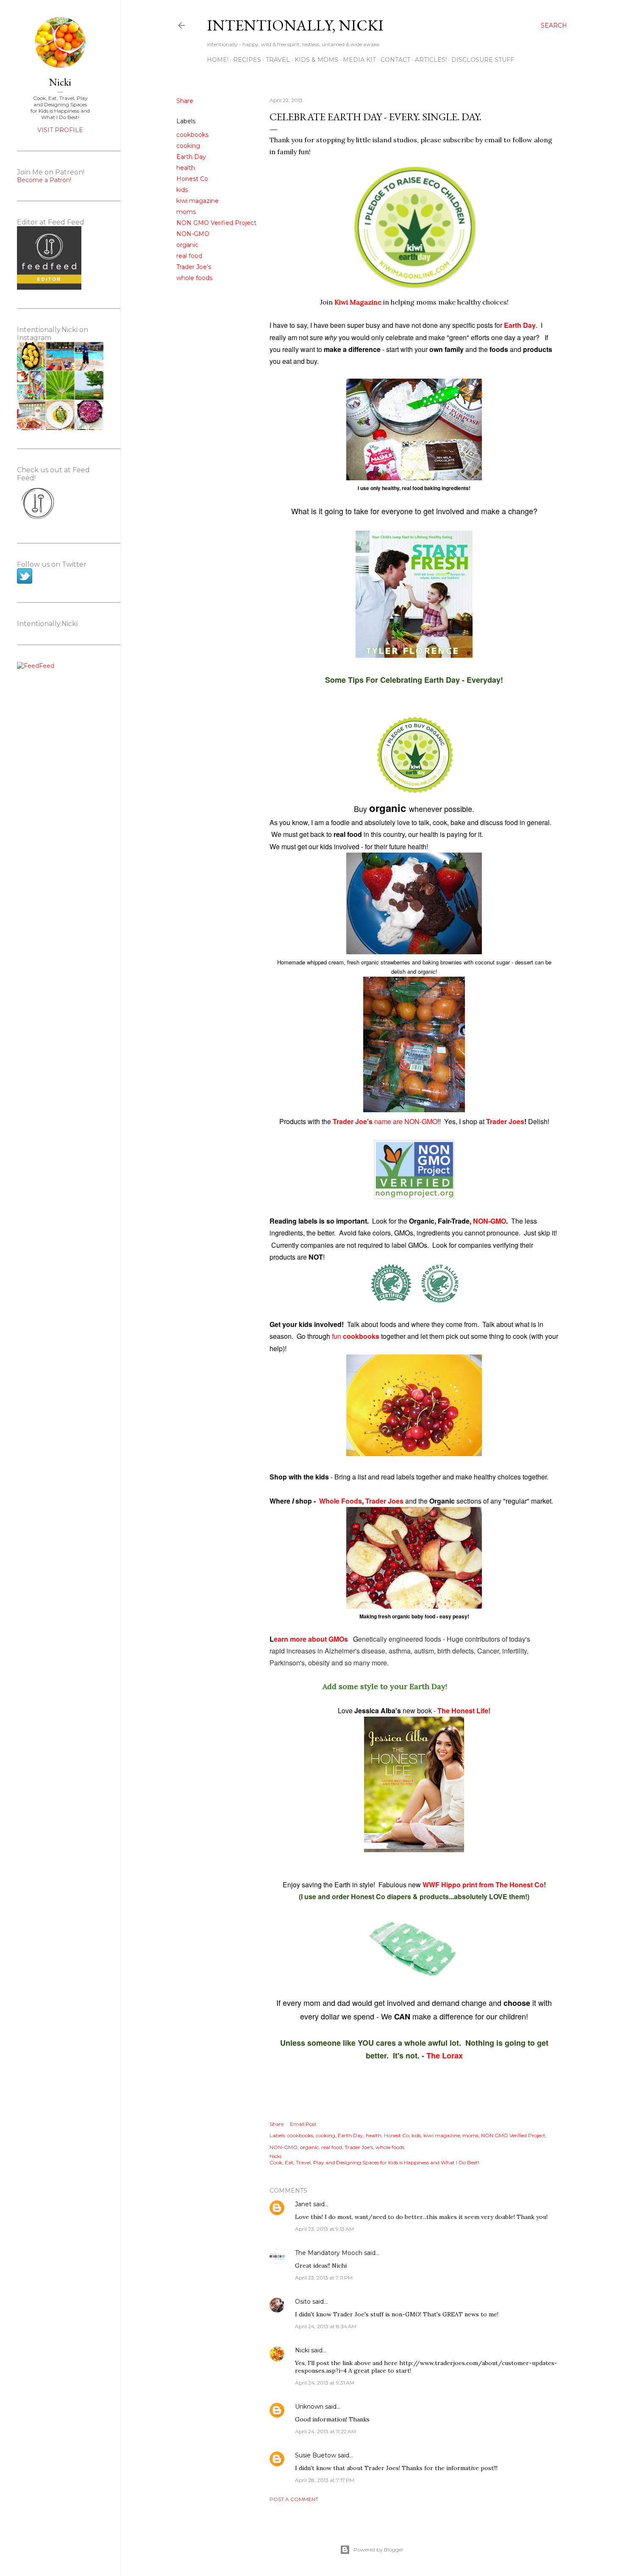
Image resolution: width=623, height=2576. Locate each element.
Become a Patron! (44, 180)
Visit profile (60, 130)
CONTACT (395, 60)
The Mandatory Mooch (329, 2253)
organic (187, 245)
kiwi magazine (197, 201)
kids (182, 190)
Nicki (302, 2350)
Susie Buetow (316, 2455)
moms (186, 212)
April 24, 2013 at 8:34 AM (326, 2326)
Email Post (303, 2124)
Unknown (309, 2407)
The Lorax (445, 2055)
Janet (303, 2204)
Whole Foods (341, 1501)
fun (356, 1336)
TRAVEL (278, 60)
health (186, 168)
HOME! (218, 60)
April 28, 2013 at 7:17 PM (325, 2480)
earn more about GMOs (312, 1639)
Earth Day (191, 157)
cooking (188, 146)
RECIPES (247, 60)
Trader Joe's (194, 267)
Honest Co (192, 179)
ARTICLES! (431, 60)
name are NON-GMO (385, 1121)
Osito (303, 2302)
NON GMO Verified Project (216, 223)
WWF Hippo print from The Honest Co (483, 1885)
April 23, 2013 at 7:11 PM (324, 2278)
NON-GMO (193, 234)
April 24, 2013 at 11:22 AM (325, 2431)
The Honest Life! (464, 1710)
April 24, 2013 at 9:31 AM (325, 2383)
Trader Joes (505, 1121)
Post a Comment (294, 2499)
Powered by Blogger (378, 2550)
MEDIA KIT (359, 60)
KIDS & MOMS (316, 60)
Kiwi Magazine (358, 302)
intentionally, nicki (295, 25)
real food (189, 256)
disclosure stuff (483, 60)
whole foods (194, 278)
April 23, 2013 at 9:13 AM (324, 2229)
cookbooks (192, 135)
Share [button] (185, 101)
